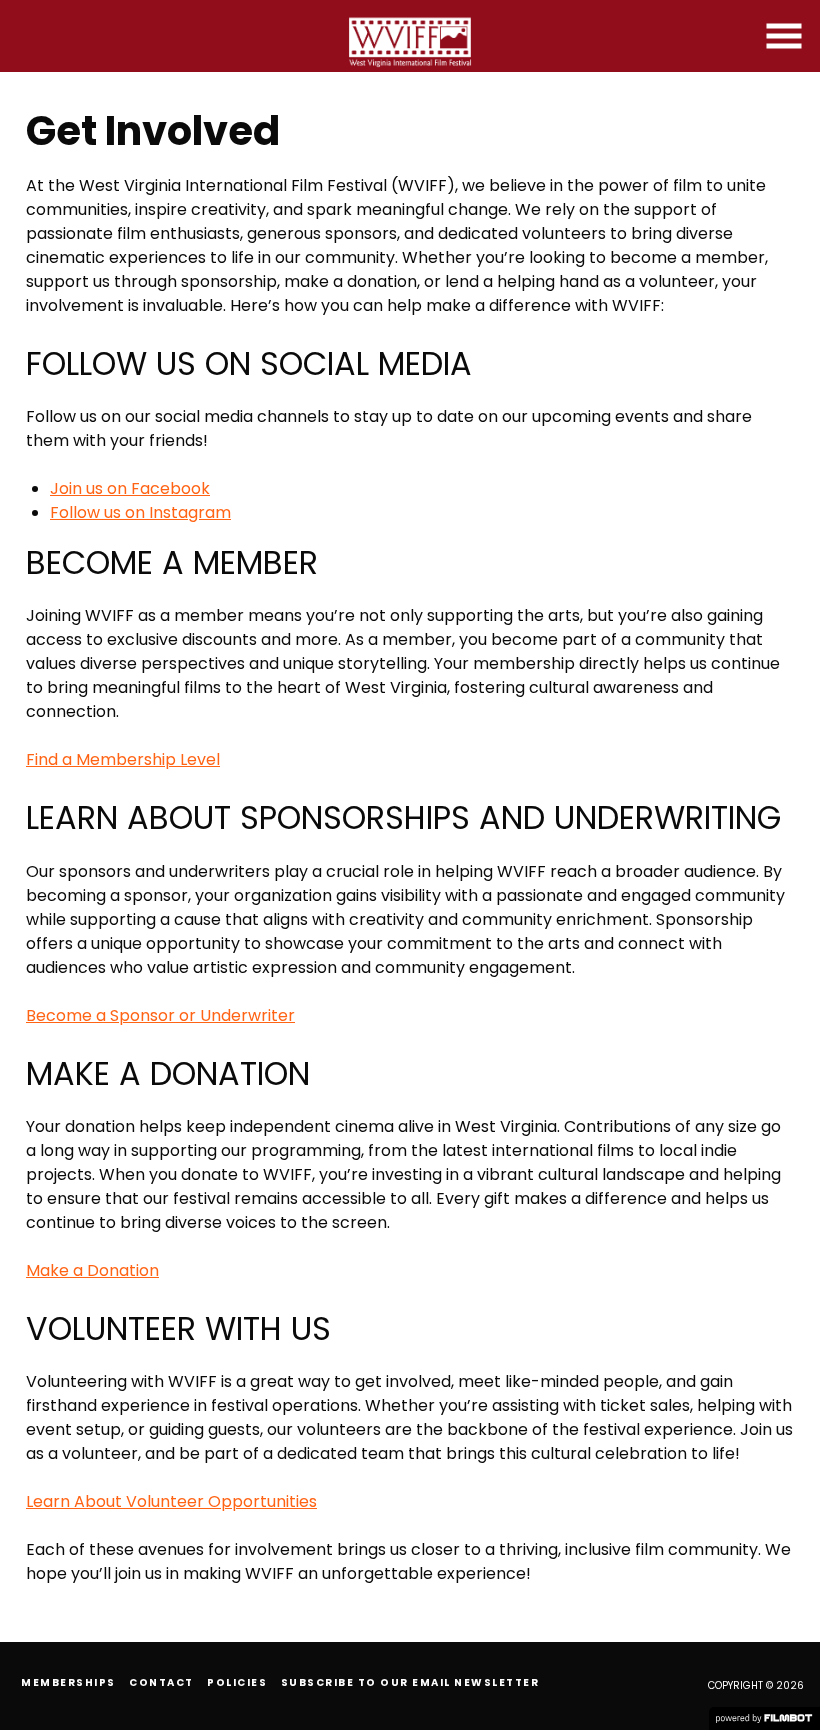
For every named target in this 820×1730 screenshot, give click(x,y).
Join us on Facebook (130, 488)
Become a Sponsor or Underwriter (160, 1015)
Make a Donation (92, 1270)
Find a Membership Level (123, 759)
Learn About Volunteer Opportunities (171, 1501)
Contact (161, 1682)
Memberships (68, 1682)
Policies (237, 1682)
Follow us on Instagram (140, 512)
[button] (784, 36)
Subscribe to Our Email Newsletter (410, 1682)
